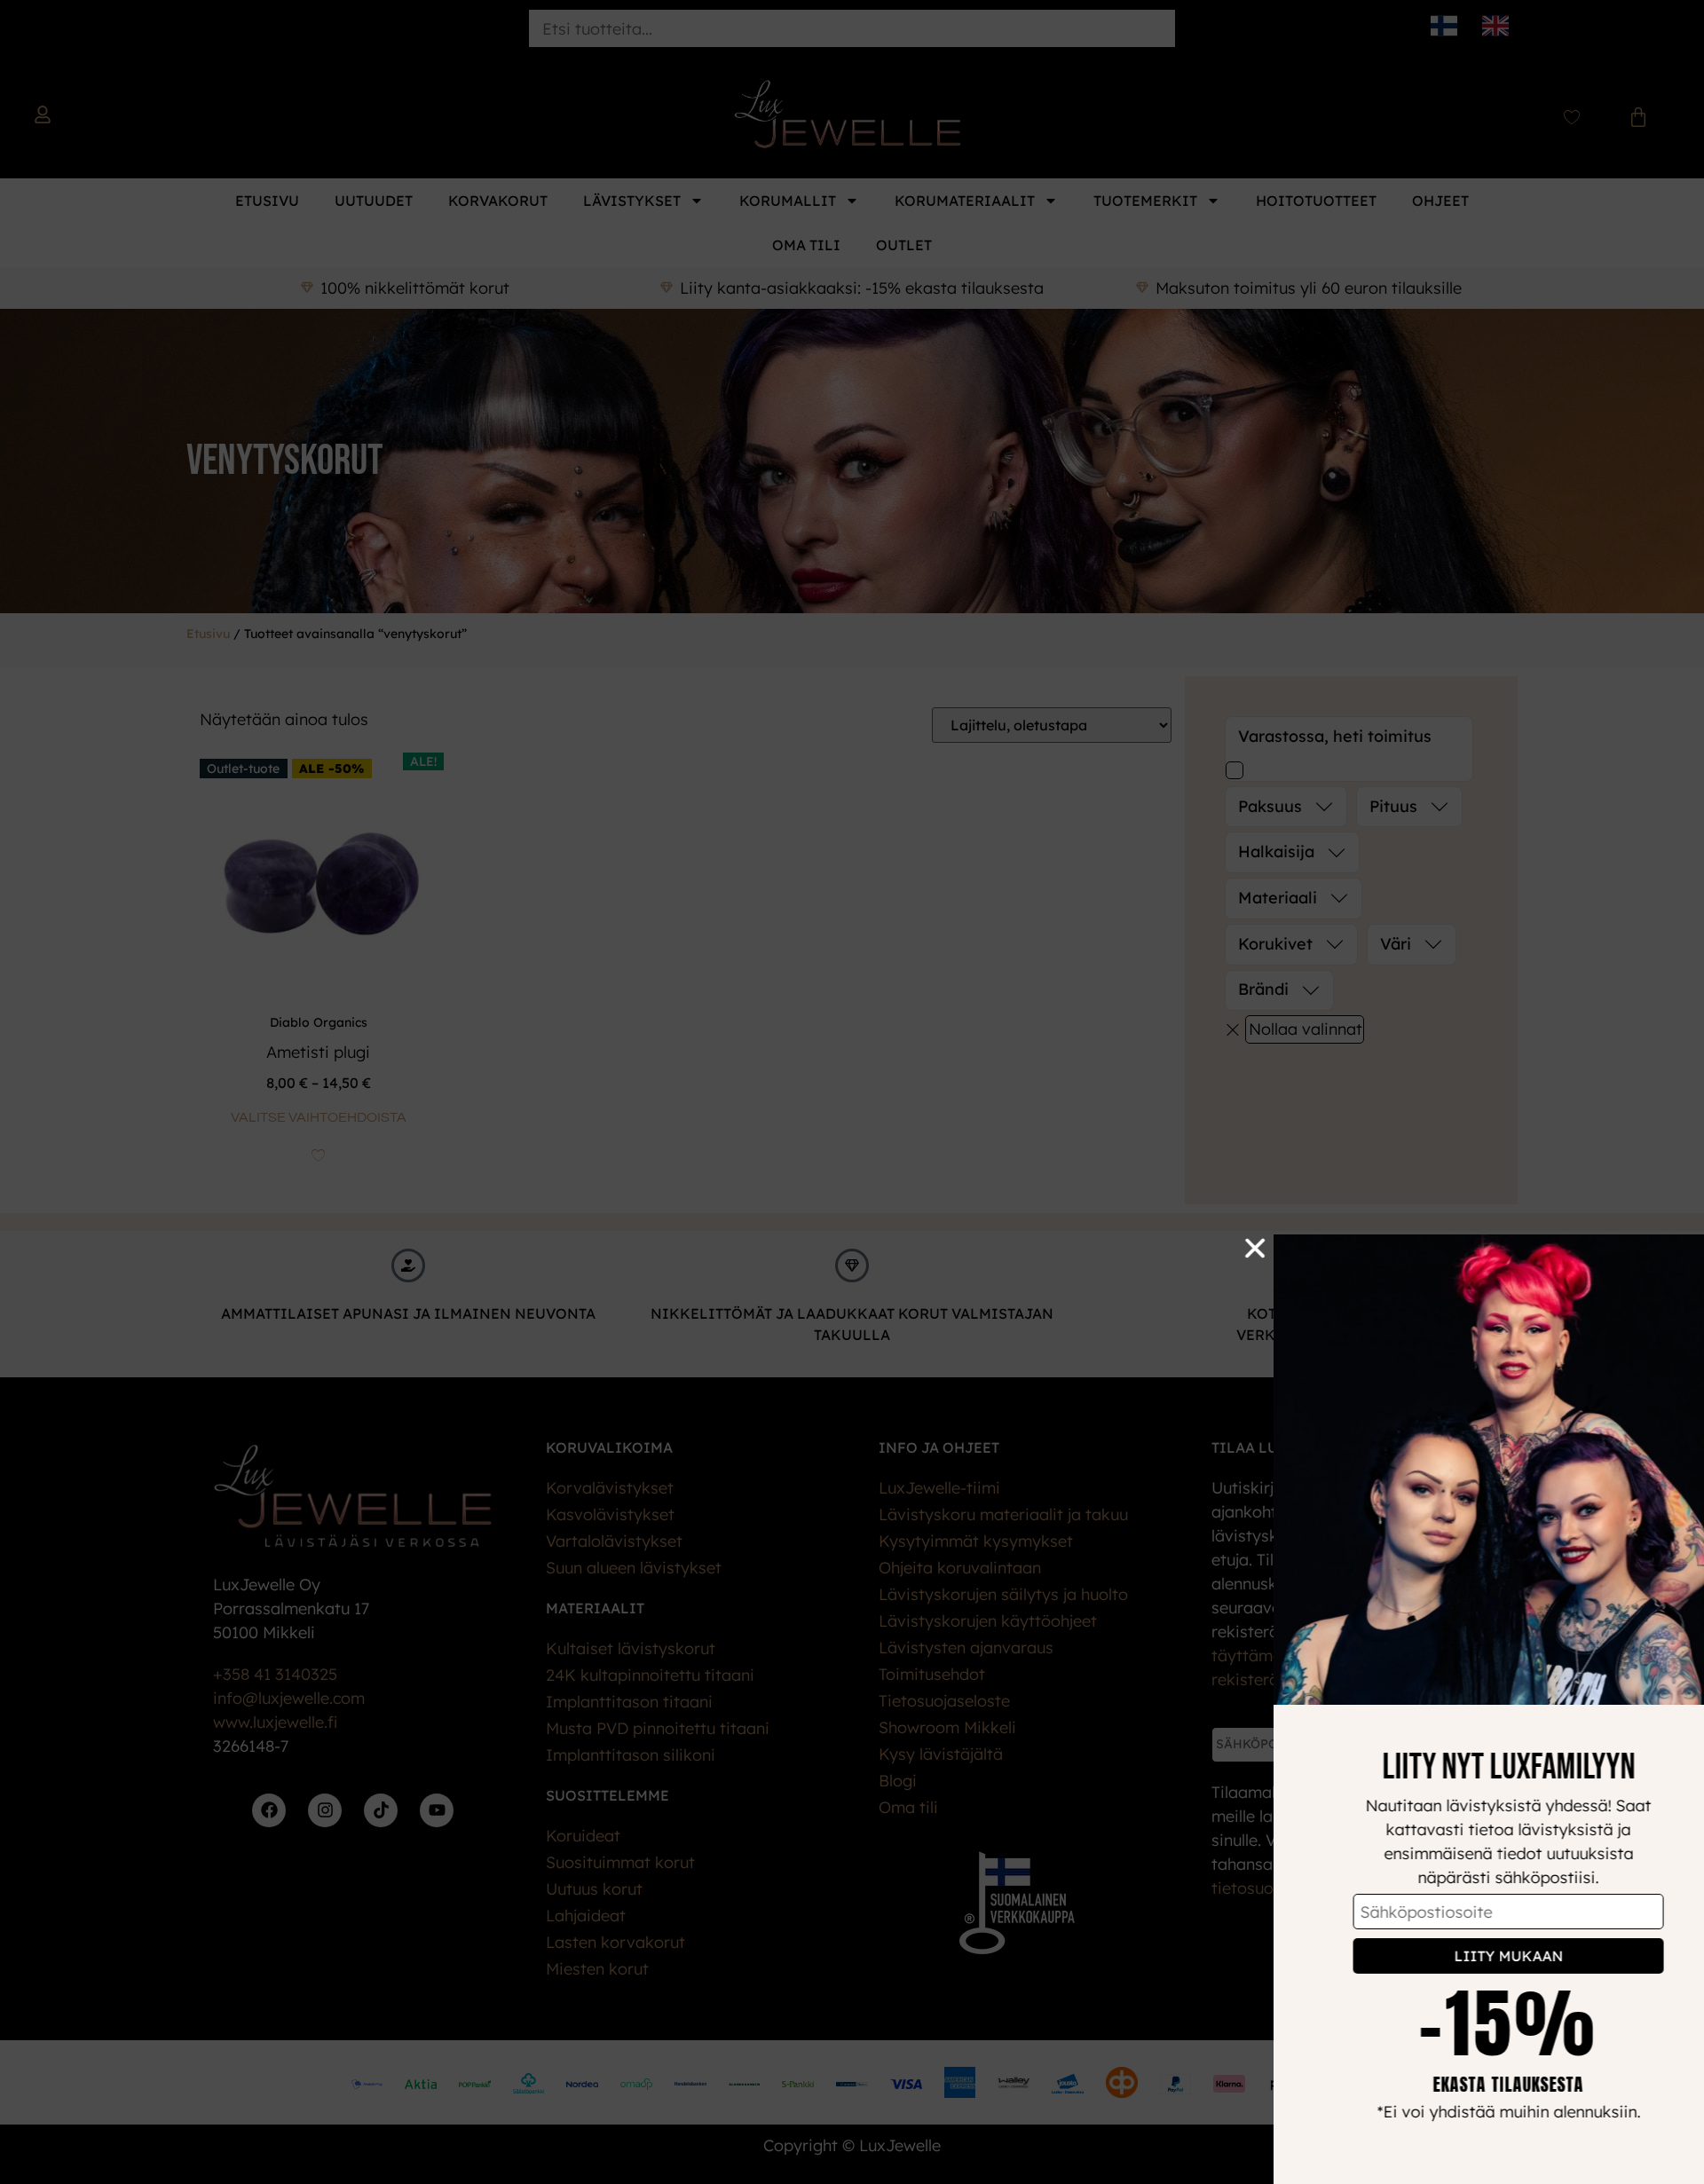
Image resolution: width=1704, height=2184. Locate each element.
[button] (1215, 1248)
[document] (852, 1092)
